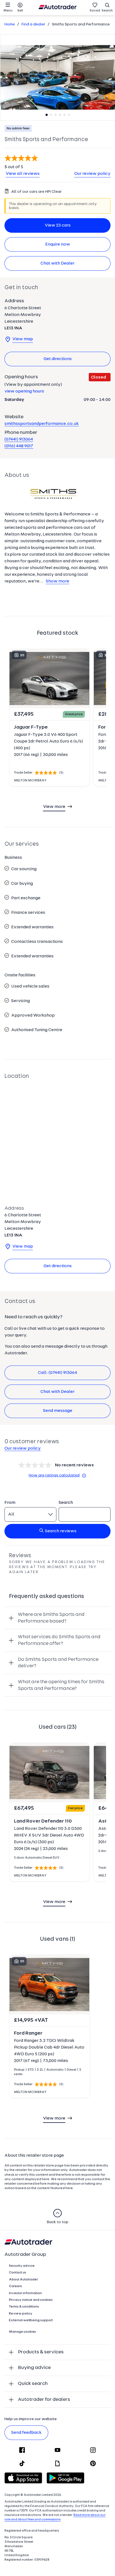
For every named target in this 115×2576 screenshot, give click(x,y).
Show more (57, 581)
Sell (20, 11)
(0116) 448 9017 (19, 446)
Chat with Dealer (57, 263)
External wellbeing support (31, 2320)
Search (107, 11)
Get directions (58, 359)
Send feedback (26, 2433)
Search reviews (61, 1531)
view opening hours (24, 391)
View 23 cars (58, 225)
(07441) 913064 (19, 439)
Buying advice (34, 2368)
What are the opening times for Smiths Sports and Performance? (61, 1685)
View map (23, 339)
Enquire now (58, 244)
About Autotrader (23, 2280)
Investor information (25, 2293)
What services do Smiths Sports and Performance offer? (59, 1640)
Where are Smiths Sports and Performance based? (51, 1618)
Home (10, 24)
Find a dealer (33, 24)
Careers (15, 2286)
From (10, 1503)
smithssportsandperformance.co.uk (42, 424)
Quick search (33, 2384)
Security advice (22, 2266)
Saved (95, 11)
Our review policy (92, 174)
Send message (58, 1411)
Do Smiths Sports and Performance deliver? (58, 1663)
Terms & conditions (24, 2307)
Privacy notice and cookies (31, 2300)
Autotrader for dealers (44, 2400)
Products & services (41, 2352)
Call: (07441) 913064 (57, 1373)
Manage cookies (22, 2332)
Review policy (21, 2314)
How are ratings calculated (54, 1475)
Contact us (18, 2273)
